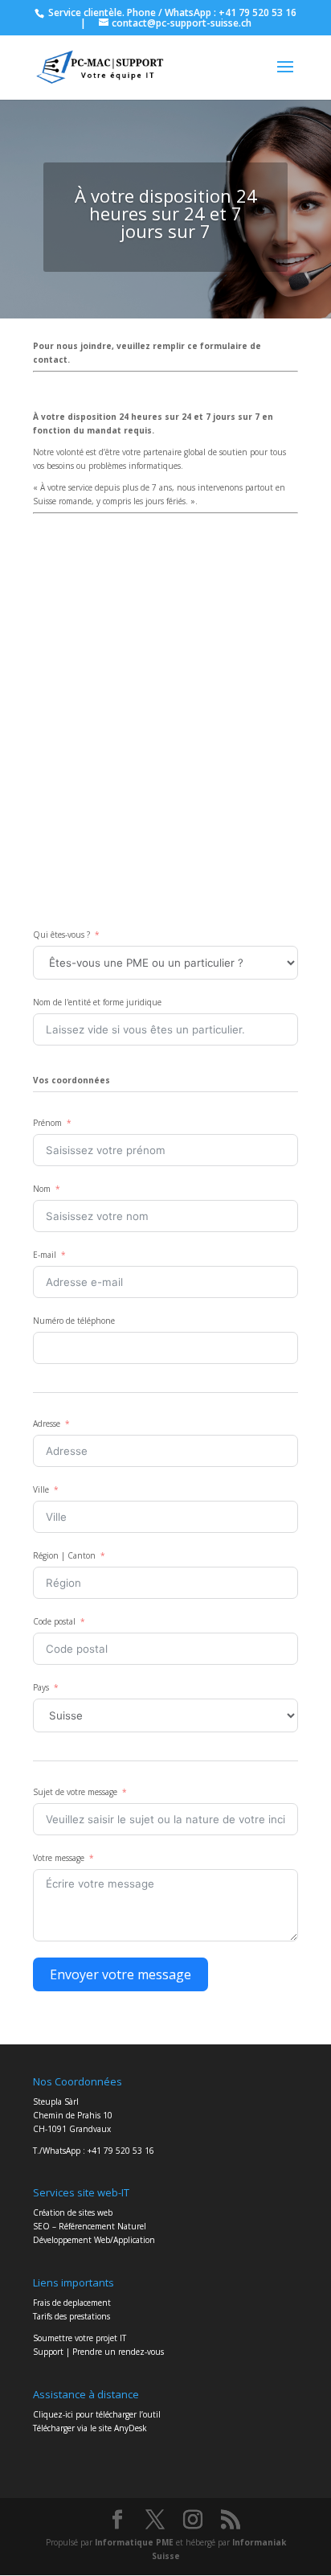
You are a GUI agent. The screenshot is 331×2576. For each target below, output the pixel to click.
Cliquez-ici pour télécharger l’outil (97, 2414)
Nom (42, 1189)
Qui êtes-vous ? (61, 935)
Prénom (47, 1123)
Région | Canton (64, 1555)
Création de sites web (73, 2212)
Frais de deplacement (72, 2303)
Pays (41, 1687)
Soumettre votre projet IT (80, 2338)
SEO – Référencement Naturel (90, 2226)
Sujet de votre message (75, 1792)
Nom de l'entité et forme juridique (97, 1002)
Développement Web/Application (94, 2240)
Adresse (47, 1424)
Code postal (54, 1621)
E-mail (45, 1255)
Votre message (59, 1858)
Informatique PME (135, 2542)
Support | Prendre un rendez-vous (98, 2352)
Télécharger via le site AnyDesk (90, 2428)
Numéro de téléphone (74, 1321)
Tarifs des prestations (72, 2316)
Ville (41, 1489)
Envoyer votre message (121, 1974)
